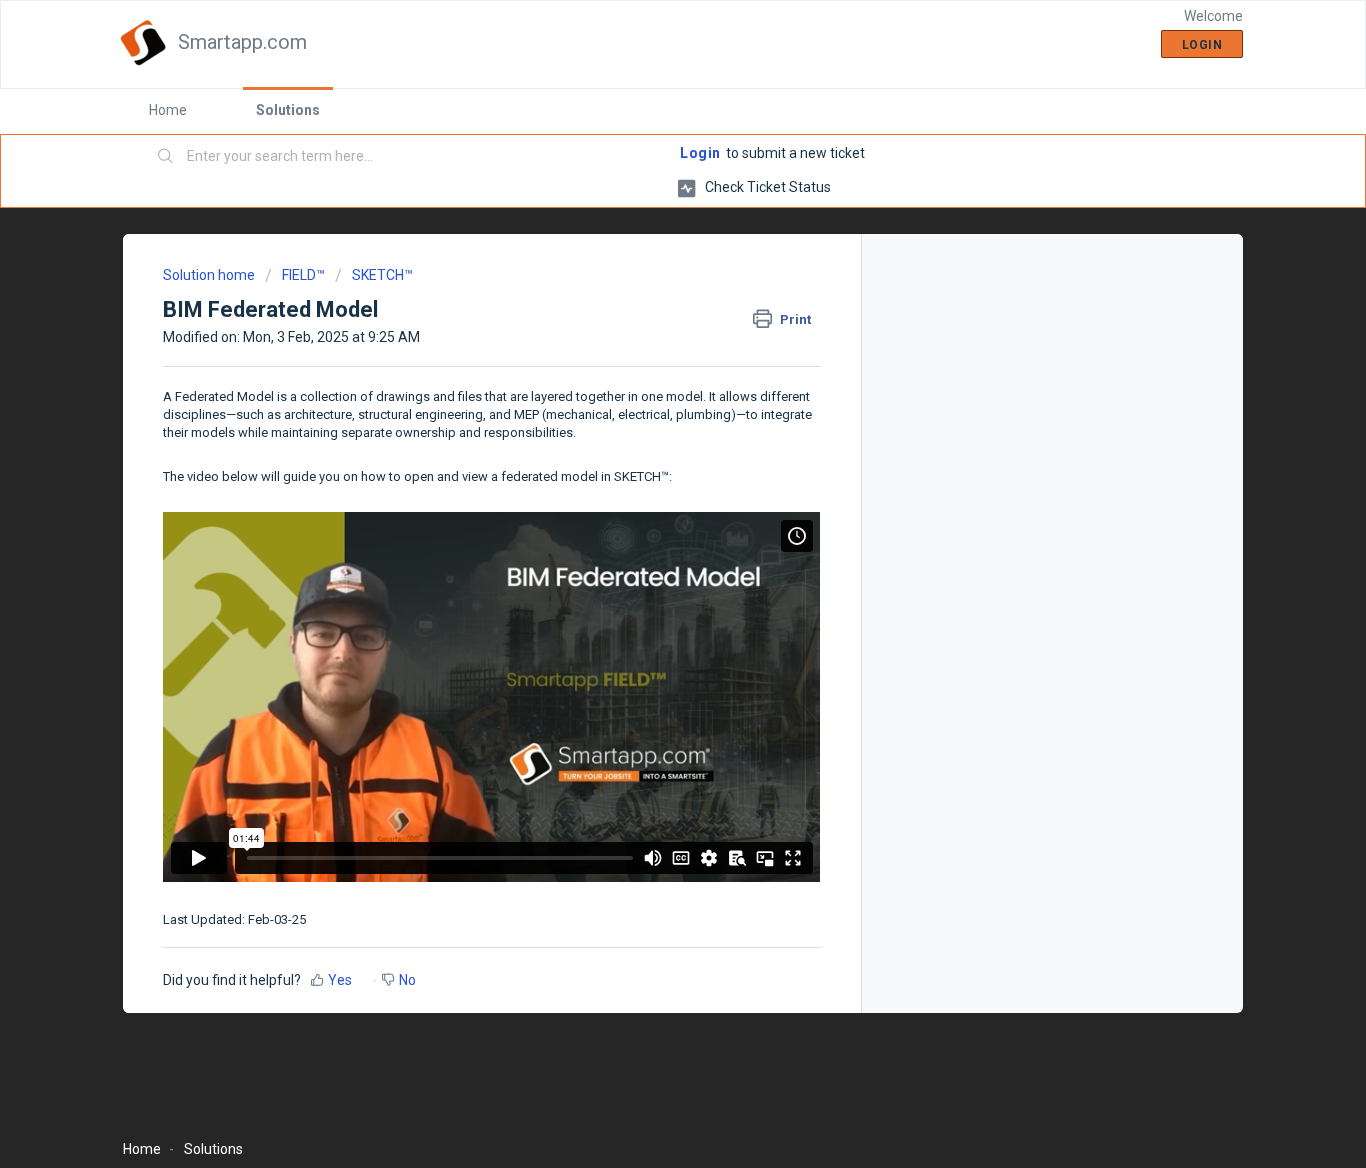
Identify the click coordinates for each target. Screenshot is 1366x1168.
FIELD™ (303, 275)
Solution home (210, 275)
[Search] (166, 157)
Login (700, 153)
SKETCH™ (382, 275)
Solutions (288, 110)
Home (168, 110)
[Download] (646, 322)
